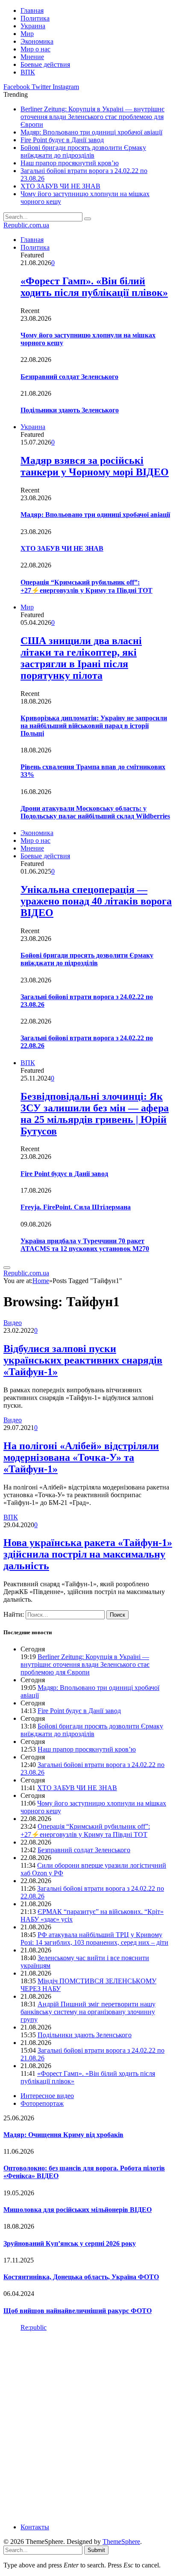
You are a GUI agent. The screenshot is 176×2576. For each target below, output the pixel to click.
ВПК (28, 72)
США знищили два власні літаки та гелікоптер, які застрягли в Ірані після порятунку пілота (81, 658)
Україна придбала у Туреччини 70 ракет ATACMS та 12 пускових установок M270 (85, 1245)
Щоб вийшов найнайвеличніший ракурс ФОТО (78, 2311)
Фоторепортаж (42, 2103)
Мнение (32, 57)
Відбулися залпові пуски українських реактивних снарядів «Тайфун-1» (83, 1360)
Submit (96, 2550)
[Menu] (7, 1268)
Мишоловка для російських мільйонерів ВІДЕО (78, 2210)
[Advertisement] (88, 2427)
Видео (13, 1323)
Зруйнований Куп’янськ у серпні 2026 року (70, 2243)
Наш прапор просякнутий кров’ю (70, 163)
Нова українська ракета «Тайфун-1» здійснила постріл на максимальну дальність (88, 1554)
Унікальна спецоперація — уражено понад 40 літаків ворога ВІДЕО (96, 901)
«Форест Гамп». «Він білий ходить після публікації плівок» (94, 287)
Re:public (34, 2327)
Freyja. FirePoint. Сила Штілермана (76, 1207)
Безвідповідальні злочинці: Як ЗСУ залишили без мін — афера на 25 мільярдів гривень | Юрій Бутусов (95, 1114)
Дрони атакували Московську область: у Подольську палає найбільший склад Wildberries (95, 812)
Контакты (35, 2527)
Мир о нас (35, 49)
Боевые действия (45, 64)
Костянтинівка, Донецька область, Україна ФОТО (81, 2277)
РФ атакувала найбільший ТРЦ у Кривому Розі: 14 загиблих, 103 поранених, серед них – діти (94, 1939)
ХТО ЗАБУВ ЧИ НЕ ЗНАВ (60, 186)
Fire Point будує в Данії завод (62, 140)
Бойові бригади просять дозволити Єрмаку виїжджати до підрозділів (83, 151)
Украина (33, 26)
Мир (27, 34)
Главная (32, 10)
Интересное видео (47, 2096)
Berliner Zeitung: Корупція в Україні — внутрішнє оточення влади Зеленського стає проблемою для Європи (92, 117)
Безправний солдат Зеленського (69, 377)
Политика (35, 18)
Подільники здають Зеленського (70, 410)
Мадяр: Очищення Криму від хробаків (63, 2135)
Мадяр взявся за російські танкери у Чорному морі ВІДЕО (95, 466)
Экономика (37, 41)
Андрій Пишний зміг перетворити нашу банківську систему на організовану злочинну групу (88, 2012)
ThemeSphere (121, 2542)
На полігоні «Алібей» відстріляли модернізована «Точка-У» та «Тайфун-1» (81, 1457)
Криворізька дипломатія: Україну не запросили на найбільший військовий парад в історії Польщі (94, 726)
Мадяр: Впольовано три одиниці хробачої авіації (91, 132)
